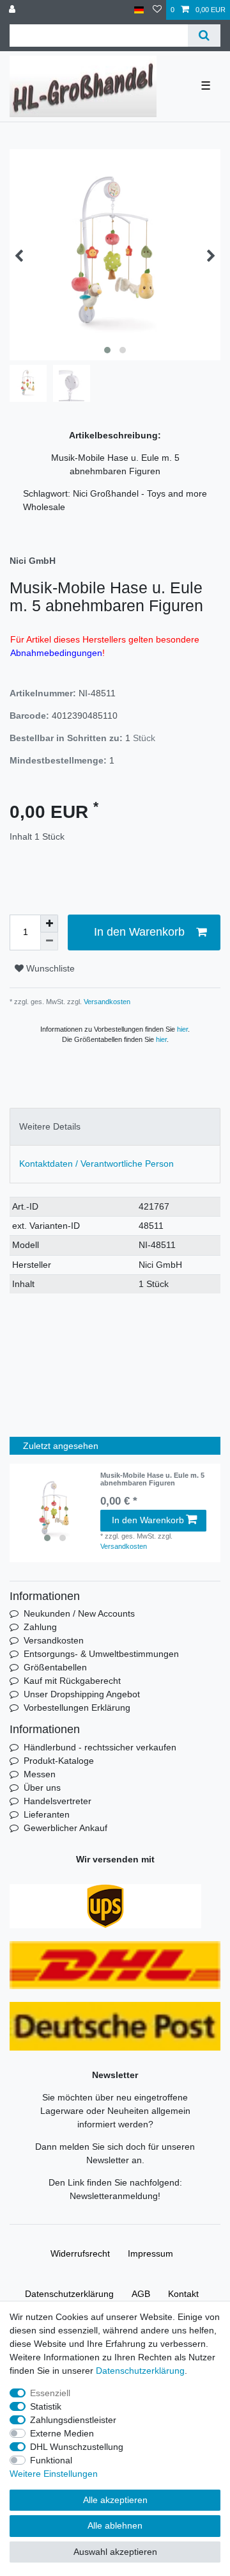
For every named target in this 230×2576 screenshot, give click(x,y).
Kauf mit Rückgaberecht (72, 1681)
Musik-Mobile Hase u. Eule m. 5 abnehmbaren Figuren (152, 1479)
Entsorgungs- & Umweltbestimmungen (101, 1654)
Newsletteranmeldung (114, 2196)
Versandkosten (106, 1002)
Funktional (51, 2460)
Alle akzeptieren (115, 2500)
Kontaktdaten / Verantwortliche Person (96, 1164)
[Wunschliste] (157, 10)
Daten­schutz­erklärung (69, 2294)
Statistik (46, 2406)
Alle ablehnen (115, 2525)
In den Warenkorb (139, 932)
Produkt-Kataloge (59, 1761)
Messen (40, 1774)
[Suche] (204, 36)
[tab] (115, 1127)
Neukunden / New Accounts (79, 1613)
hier (182, 1029)
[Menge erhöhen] (49, 924)
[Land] (139, 10)
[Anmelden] (13, 10)
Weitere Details (50, 1126)
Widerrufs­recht (80, 2253)
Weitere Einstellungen (54, 2474)
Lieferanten (47, 1814)
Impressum (150, 2253)
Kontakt (183, 2294)
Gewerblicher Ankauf (65, 1828)
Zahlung (40, 1627)
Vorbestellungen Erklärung (77, 1708)
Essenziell (50, 2393)
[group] (55, 1510)
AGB (141, 2294)
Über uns (42, 1788)
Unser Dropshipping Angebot (82, 1694)
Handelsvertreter (57, 1801)
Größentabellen (55, 1667)
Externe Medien (62, 2433)
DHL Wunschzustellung (77, 2447)
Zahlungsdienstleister (73, 2420)
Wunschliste (49, 968)
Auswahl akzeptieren (115, 2552)
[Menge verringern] (49, 941)
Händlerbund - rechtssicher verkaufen (100, 1747)
